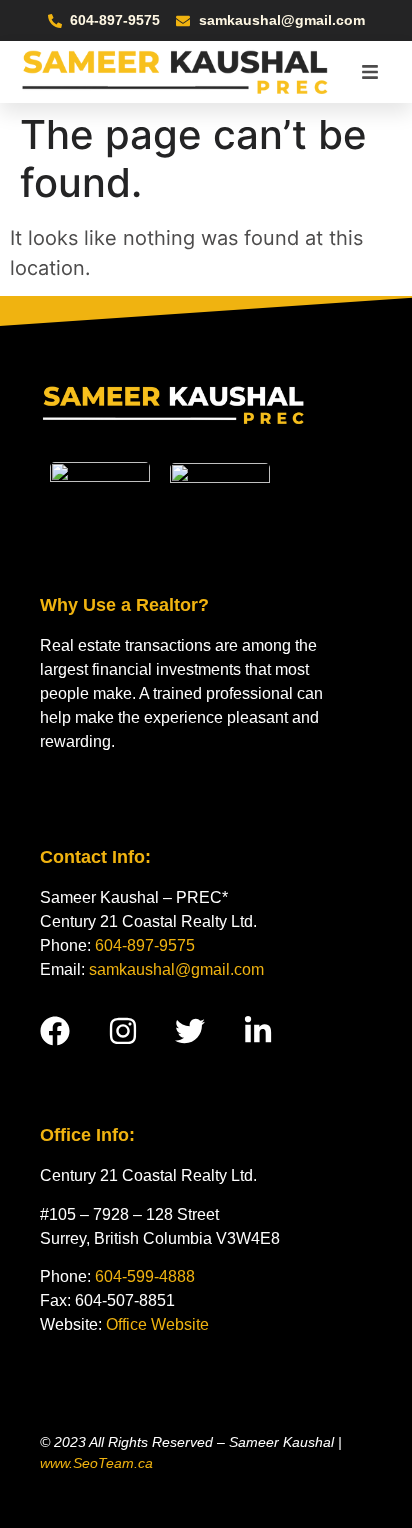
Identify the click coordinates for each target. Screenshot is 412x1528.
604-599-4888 (145, 1276)
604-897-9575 (145, 945)
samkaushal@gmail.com (176, 969)
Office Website (157, 1324)
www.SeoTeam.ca (96, 1463)
